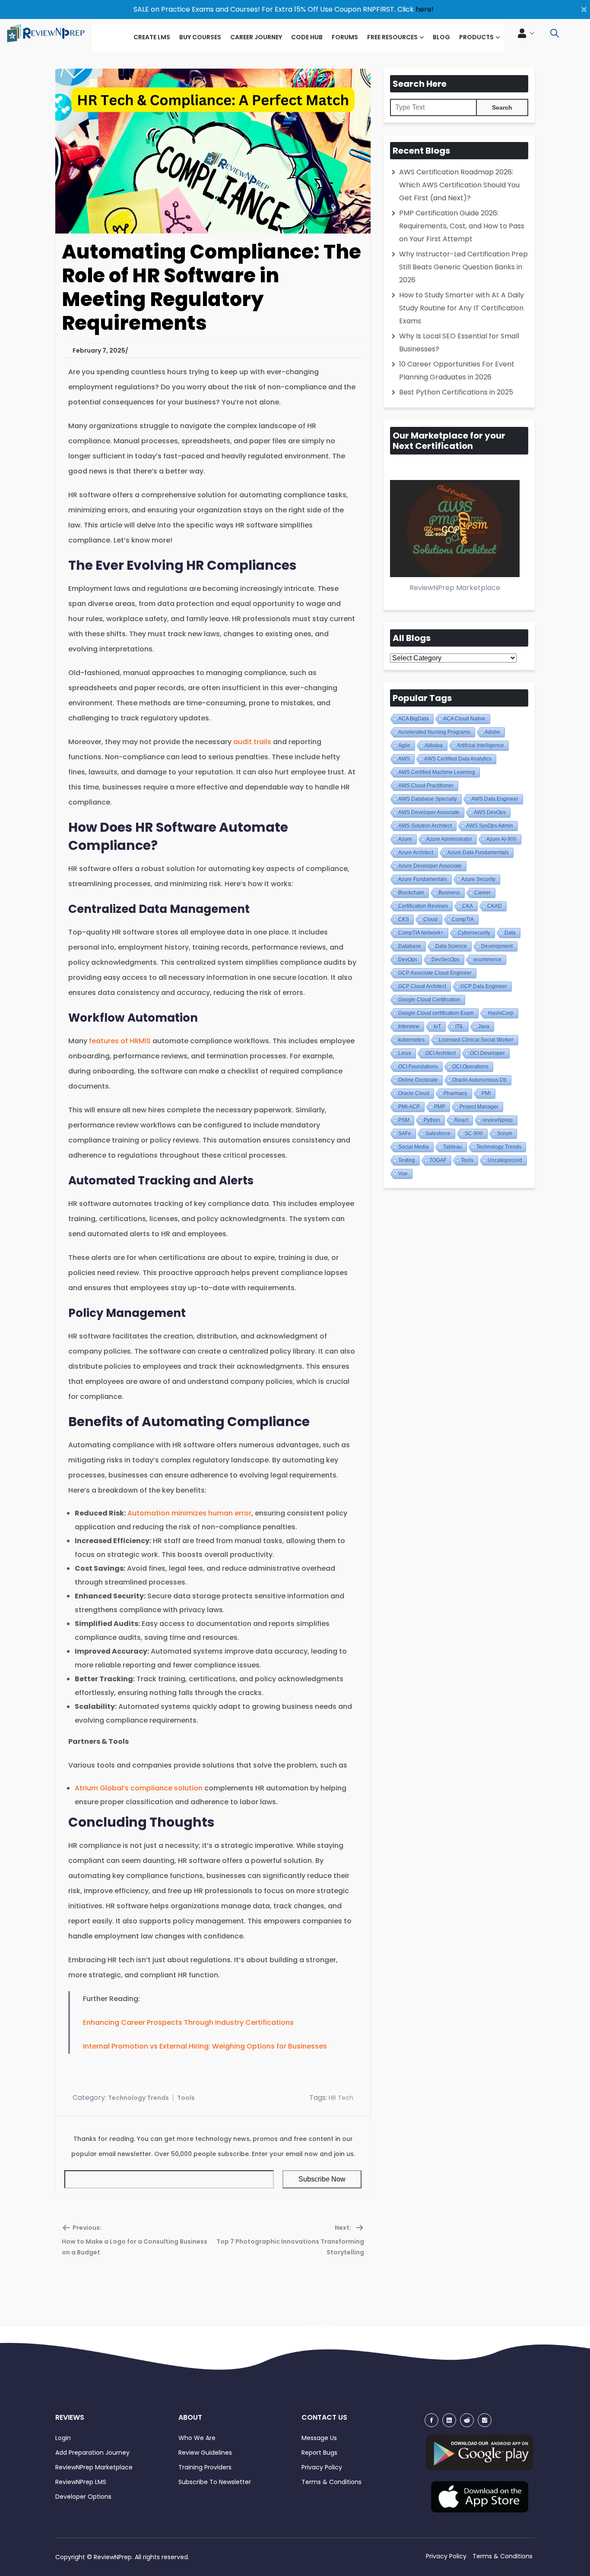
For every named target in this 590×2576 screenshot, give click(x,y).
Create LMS (152, 37)
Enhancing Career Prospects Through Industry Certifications (188, 2022)
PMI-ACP (409, 1107)
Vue (403, 1174)
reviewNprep (498, 1120)
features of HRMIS (120, 1041)
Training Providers (205, 2467)
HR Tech (341, 2098)
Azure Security (478, 879)
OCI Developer (487, 1053)
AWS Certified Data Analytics (458, 759)
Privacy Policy (322, 2467)
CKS (404, 919)
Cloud (430, 919)
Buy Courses (200, 37)
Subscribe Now (322, 2179)
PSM (404, 1120)
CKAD (495, 906)
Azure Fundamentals (423, 879)
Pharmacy (455, 1093)
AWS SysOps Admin (490, 826)
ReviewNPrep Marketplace (94, 2467)
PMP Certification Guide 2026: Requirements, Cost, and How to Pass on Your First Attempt (462, 226)
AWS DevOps (490, 812)
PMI (486, 1093)
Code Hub (307, 37)
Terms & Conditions (331, 2482)
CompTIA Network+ (421, 933)
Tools (186, 2098)
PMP (440, 1107)
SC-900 (474, 1133)
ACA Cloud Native (464, 719)
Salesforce (438, 1133)
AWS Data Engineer (495, 799)
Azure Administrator (449, 839)
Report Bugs (319, 2453)
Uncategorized (505, 1160)
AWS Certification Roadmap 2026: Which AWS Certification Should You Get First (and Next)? (459, 185)
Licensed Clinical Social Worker (476, 1040)
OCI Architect (441, 1053)
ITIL (460, 1026)
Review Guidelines (205, 2453)
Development (497, 946)
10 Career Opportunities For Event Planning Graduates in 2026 (457, 371)
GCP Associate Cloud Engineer (435, 973)
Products (476, 37)
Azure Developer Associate (430, 866)
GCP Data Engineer (484, 986)
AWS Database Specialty (428, 799)
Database (410, 946)
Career (482, 893)
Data (510, 933)
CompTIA (463, 919)
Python (432, 1120)
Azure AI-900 (501, 839)
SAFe (405, 1133)
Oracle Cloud (414, 1093)
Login (63, 2438)
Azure (405, 839)
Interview (409, 1026)
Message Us (319, 2438)
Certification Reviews (423, 906)
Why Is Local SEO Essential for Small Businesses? (459, 343)
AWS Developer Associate (429, 812)
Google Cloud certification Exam (436, 1013)
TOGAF (438, 1160)
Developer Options (83, 2497)
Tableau (453, 1147)
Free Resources (392, 37)
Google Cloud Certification (429, 1000)
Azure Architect (416, 852)
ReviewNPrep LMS (81, 2482)
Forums (345, 37)
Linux (405, 1053)
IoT (437, 1026)
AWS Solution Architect (425, 826)
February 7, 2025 (99, 350)
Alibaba (434, 745)
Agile (404, 745)
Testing (407, 1160)
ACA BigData (414, 719)
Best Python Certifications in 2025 (456, 392)
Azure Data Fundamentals (478, 852)
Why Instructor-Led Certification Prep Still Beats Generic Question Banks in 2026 (463, 267)
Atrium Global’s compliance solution (140, 1788)
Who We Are (197, 2438)
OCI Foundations (418, 1067)
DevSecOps (446, 960)
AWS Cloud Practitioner (426, 786)
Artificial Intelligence (481, 745)
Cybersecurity (474, 933)
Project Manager (479, 1107)
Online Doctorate (418, 1080)
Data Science (451, 946)
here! (425, 9)
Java (484, 1026)
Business (449, 893)
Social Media (414, 1147)
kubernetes (411, 1040)
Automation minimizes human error (189, 1513)
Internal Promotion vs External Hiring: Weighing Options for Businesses (205, 2046)
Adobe (492, 732)
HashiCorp (501, 1013)
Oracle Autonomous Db (479, 1080)
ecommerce (488, 960)
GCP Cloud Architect (422, 986)
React (461, 1120)
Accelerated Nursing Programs (434, 732)
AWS (404, 759)
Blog (441, 37)
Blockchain (411, 893)
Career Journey (256, 37)
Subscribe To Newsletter (215, 2482)
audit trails (252, 742)
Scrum (505, 1133)
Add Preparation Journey (92, 2453)
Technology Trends (138, 2098)
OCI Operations (470, 1067)
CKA (468, 906)
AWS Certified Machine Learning (437, 772)
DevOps (408, 960)
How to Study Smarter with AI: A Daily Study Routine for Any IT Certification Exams (462, 308)
